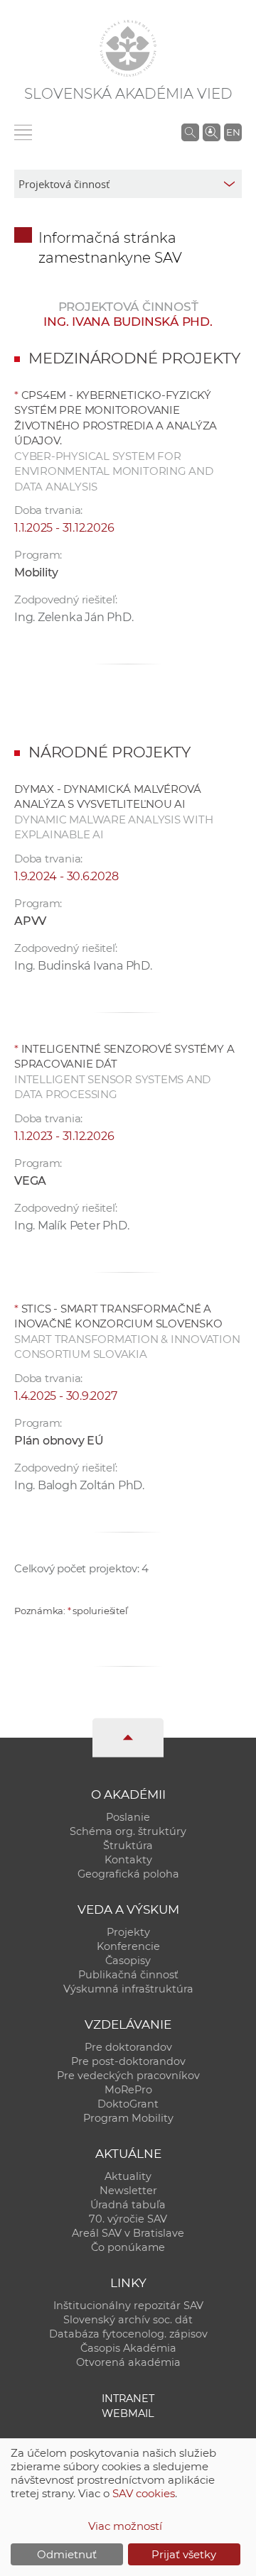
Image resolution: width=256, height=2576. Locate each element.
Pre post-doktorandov (128, 2061)
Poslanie (128, 1817)
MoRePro (128, 2090)
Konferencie (128, 1946)
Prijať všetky (184, 2554)
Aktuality (128, 2176)
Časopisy (128, 1961)
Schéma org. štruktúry (128, 1831)
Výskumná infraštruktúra (128, 1989)
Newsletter (128, 2191)
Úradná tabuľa (128, 2205)
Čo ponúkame (128, 2247)
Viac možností (125, 2526)
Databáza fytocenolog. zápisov (128, 2334)
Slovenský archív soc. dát (128, 2320)
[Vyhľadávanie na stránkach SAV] (190, 132)
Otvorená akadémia (128, 2362)
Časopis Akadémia (128, 2348)
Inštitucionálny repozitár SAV (128, 2306)
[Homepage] (128, 48)
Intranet (128, 2399)
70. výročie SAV (128, 2219)
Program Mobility (128, 2118)
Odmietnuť (67, 2554)
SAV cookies (144, 2493)
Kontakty (128, 1860)
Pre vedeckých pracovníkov (128, 2076)
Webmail (128, 2413)
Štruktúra (128, 1846)
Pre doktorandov (128, 2047)
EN (233, 132)
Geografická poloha (128, 1874)
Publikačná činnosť (128, 1975)
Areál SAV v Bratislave (128, 2233)
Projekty (128, 1932)
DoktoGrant (128, 2104)
